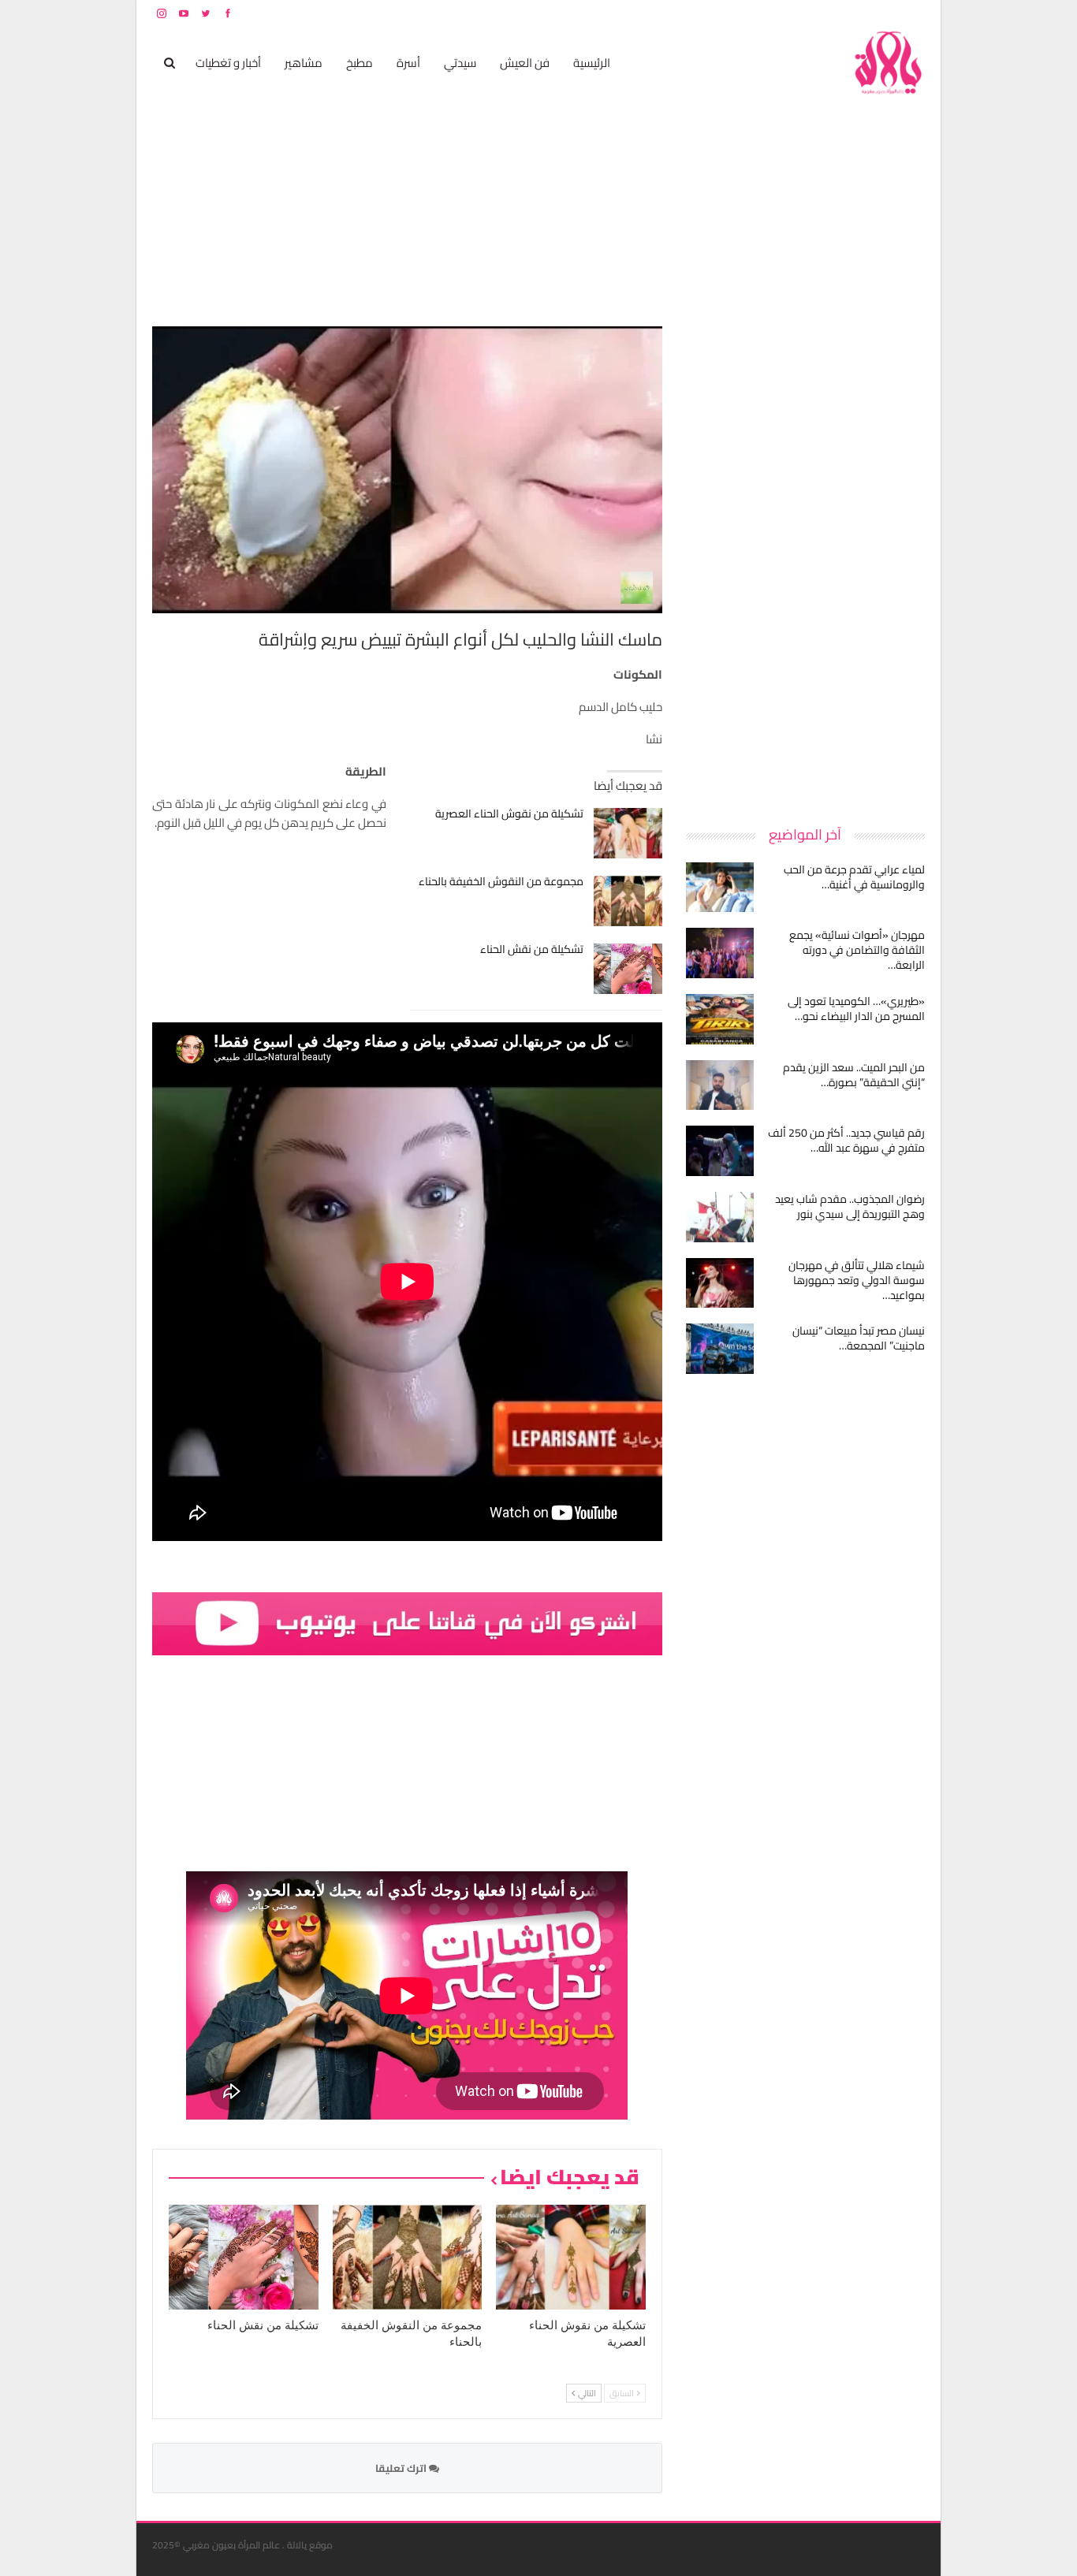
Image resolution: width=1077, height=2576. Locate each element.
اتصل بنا (824, 13)
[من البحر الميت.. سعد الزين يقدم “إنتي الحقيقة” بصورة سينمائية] (720, 1085)
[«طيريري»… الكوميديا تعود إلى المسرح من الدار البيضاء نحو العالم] (720, 1019)
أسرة (408, 63)
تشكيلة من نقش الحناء (532, 949)
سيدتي (460, 63)
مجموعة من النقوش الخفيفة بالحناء (501, 881)
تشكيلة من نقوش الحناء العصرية (509, 813)
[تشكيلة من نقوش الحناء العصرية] (628, 833)
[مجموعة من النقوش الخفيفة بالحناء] (628, 901)
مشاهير (304, 63)
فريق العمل (869, 13)
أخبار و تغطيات (228, 63)
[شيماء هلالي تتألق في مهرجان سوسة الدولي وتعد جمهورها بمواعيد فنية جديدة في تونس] (720, 1283)
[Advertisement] (807, 563)
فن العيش (525, 63)
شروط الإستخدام (773, 13)
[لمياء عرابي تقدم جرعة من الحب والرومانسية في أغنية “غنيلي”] (720, 888)
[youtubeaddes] (407, 1623)
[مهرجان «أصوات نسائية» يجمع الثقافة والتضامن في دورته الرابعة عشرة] (720, 953)
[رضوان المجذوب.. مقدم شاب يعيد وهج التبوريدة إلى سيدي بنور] (720, 1217)
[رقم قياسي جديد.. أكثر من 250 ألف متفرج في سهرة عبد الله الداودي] (720, 1151)
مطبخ (360, 63)
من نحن (913, 13)
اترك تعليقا (402, 2468)
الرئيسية (592, 63)
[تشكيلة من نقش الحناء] (628, 969)
